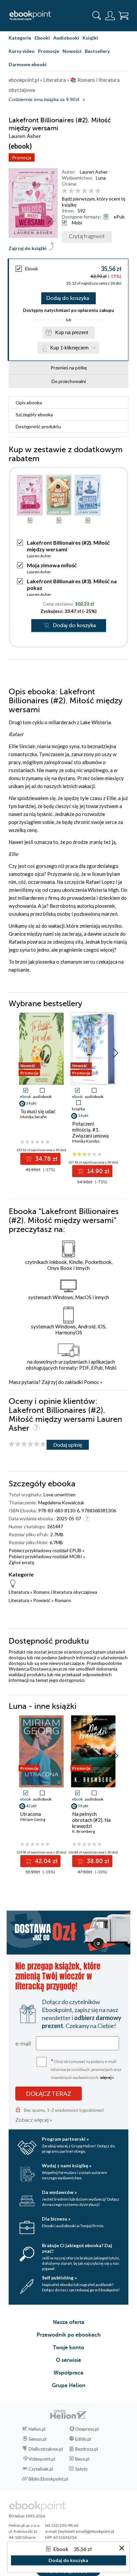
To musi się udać (38, 1111)
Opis (29, 403)
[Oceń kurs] (27, 1444)
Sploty (81, 2469)
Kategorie (20, 38)
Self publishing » (59, 2278)
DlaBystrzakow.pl (46, 2449)
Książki (90, 38)
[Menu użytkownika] (110, 16)
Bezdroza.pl (87, 2449)
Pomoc (91, 1382)
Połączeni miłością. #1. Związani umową (90, 1130)
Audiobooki (66, 38)
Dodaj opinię (68, 1445)
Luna (101, 178)
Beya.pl (82, 2459)
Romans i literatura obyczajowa (65, 1592)
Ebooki (42, 38)
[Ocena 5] (91, 191)
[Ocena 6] (98, 191)
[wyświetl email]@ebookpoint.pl (86, 2531)
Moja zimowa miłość (52, 565)
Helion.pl (37, 2429)
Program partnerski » (65, 2139)
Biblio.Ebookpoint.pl (48, 2479)
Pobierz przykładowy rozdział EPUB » (47, 1550)
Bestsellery (97, 51)
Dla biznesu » (56, 2219)
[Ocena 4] (85, 191)
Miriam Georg (33, 1819)
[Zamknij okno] (122, 2549)
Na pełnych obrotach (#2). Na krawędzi (91, 1820)
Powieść (42, 1600)
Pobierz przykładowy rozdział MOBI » (47, 1556)
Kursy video (22, 51)
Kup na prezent (72, 332)
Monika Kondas (86, 1141)
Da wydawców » (59, 2192)
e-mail (23, 2043)
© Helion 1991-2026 (27, 2516)
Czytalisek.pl (41, 2469)
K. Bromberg (83, 1831)
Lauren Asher (94, 172)
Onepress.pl (87, 2429)
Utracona (31, 1814)
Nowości (72, 51)
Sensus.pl (38, 2439)
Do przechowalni (69, 381)
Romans (63, 1600)
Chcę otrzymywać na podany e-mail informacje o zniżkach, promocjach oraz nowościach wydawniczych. (86, 2069)
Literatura (19, 1592)
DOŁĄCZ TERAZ (49, 2094)
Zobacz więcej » (34, 2120)
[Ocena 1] (65, 191)
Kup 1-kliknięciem (69, 348)
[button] (116, 1053)
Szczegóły (34, 414)
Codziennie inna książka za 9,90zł (44, 100)
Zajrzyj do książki (28, 248)
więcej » (107, 2077)
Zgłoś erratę (21, 1562)
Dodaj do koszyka (68, 298)
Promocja (22, 157)
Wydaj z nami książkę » (67, 2166)
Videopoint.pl (42, 2459)
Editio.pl (83, 2439)
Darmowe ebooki (28, 64)
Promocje (49, 51)
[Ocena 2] (71, 191)
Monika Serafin (34, 1117)
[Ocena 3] (78, 191)
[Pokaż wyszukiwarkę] (97, 16)
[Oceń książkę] (94, 191)
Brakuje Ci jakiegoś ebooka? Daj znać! (77, 2248)
